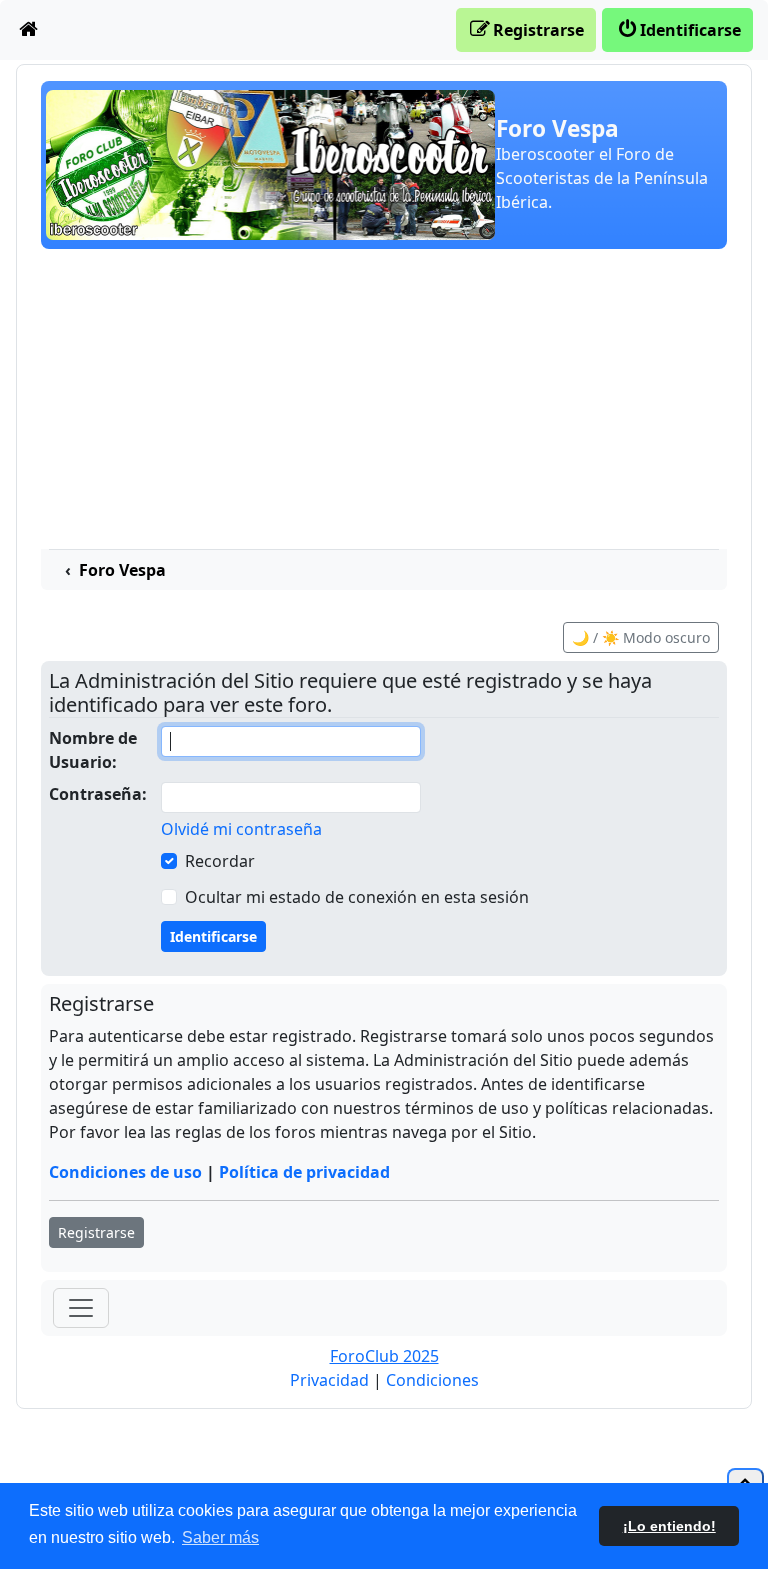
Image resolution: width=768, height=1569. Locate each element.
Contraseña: (98, 794)
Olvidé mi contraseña (241, 829)
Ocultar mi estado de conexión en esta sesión (357, 897)
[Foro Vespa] (270, 163)
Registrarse (96, 1232)
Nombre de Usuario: (93, 750)
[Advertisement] (384, 399)
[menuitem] (29, 30)
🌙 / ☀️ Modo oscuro (641, 637)
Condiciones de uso (125, 1172)
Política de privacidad (304, 1172)
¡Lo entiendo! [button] (669, 1526)
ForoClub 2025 (384, 1356)
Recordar (220, 861)
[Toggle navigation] (81, 1308)
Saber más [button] (220, 1537)
